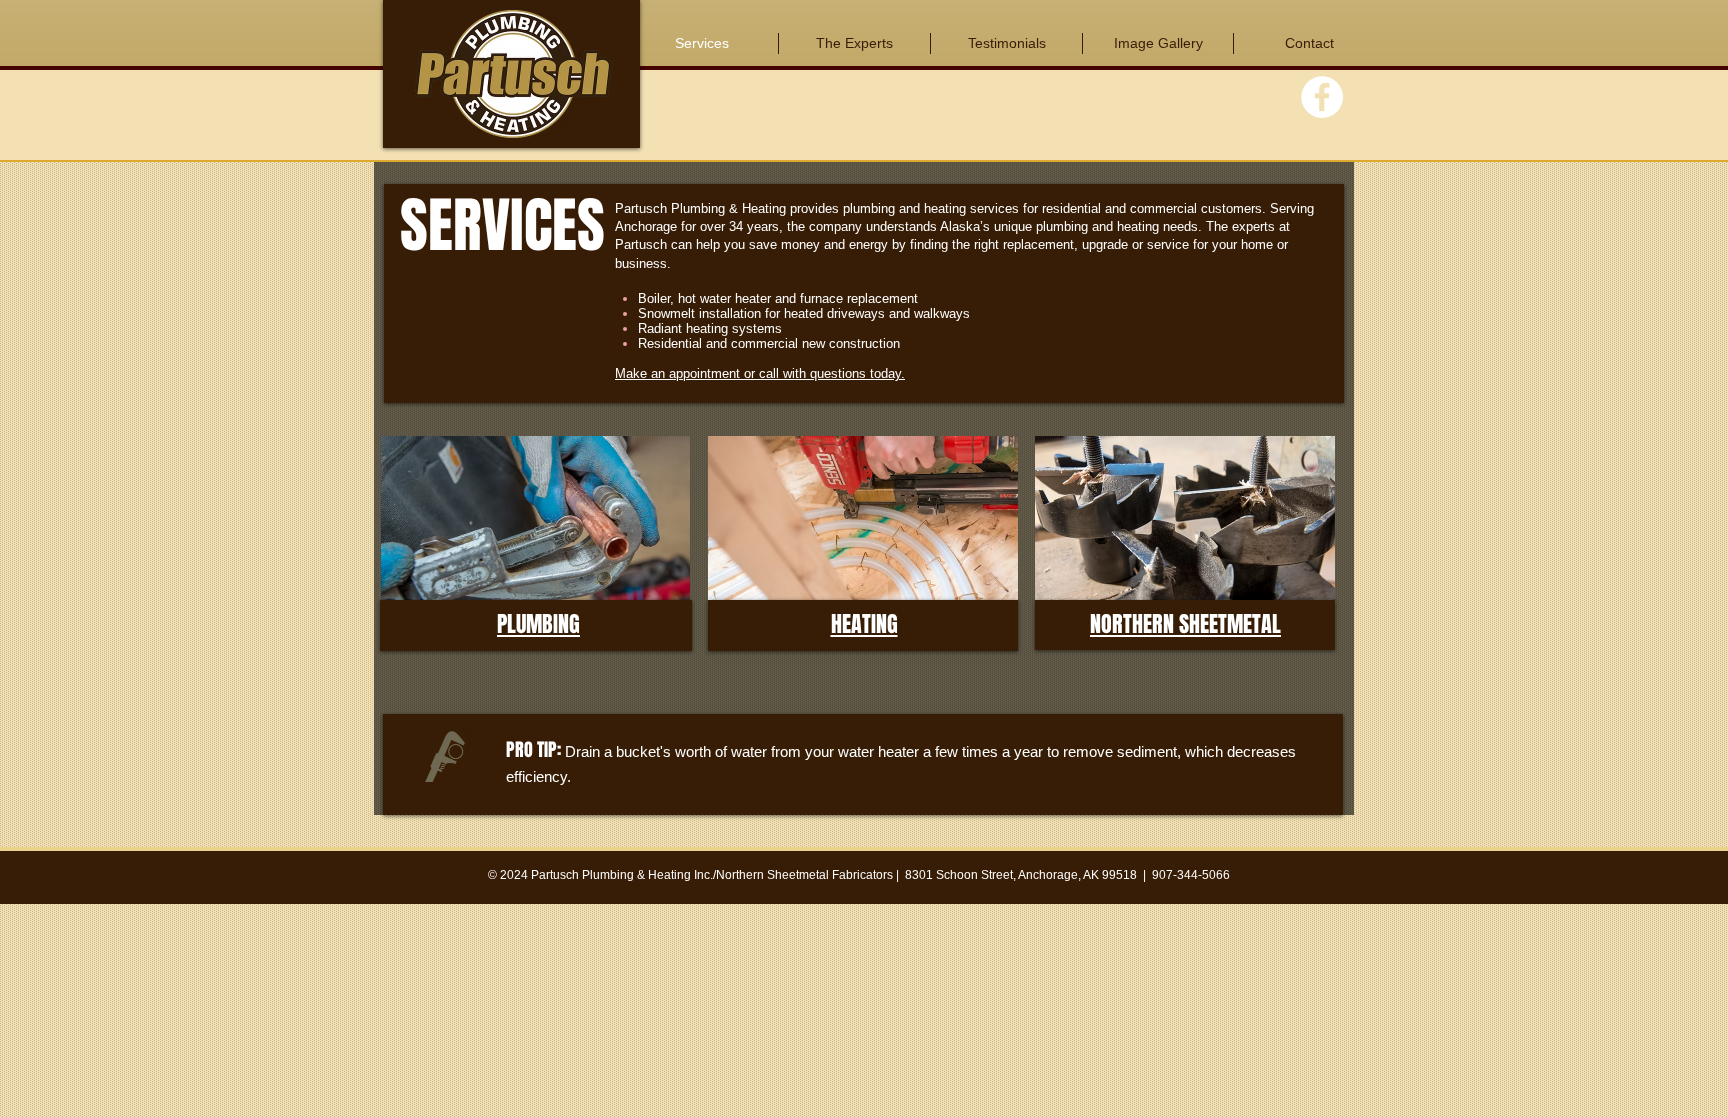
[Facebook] (1322, 97)
